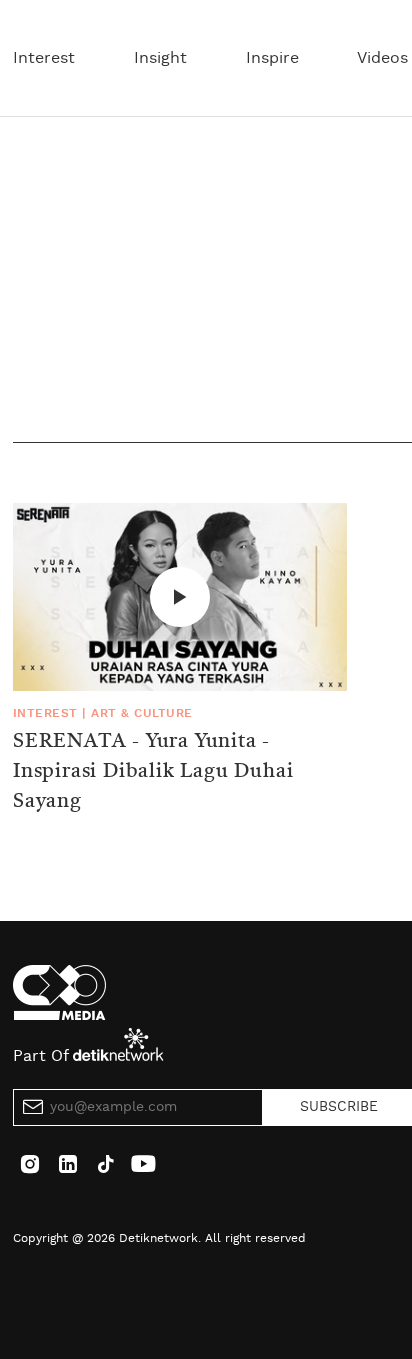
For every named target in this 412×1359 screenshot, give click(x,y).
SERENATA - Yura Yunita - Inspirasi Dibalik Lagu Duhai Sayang (153, 772)
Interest (44, 58)
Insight (160, 58)
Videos (382, 58)
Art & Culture (141, 713)
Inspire (272, 58)
